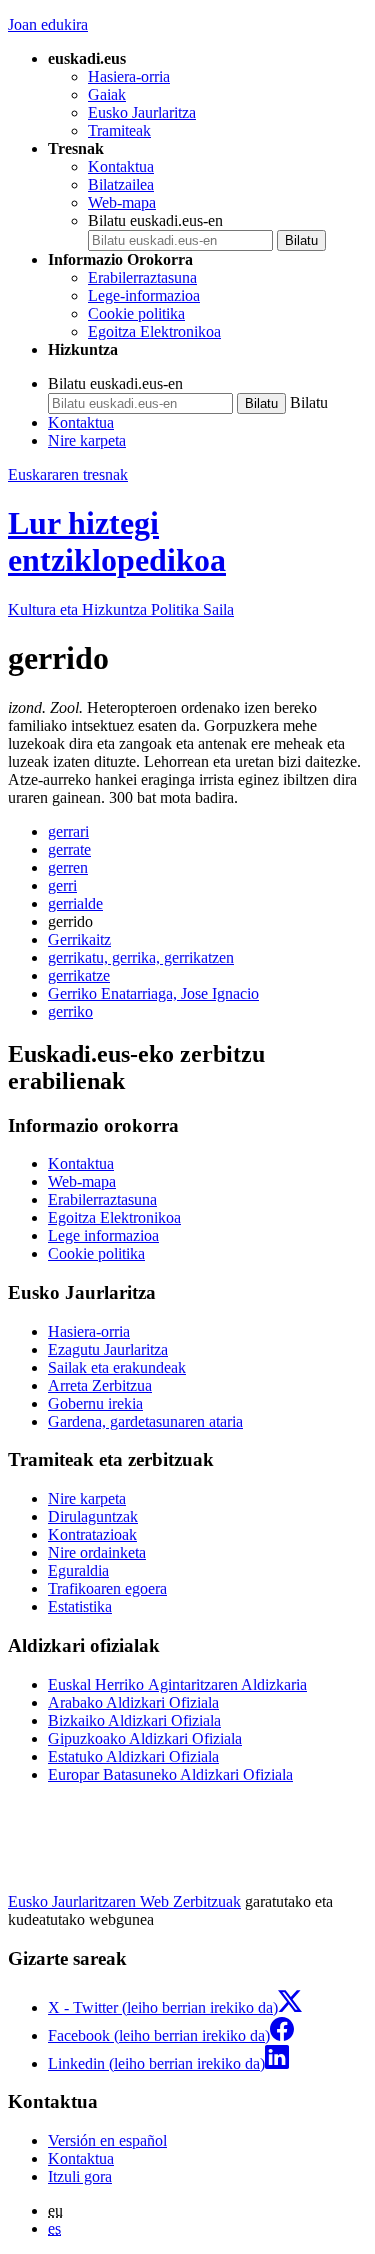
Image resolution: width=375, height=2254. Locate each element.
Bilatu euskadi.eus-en (155, 220)
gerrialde (75, 903)
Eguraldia (78, 1570)
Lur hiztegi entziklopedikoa (117, 541)
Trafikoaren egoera (107, 1588)
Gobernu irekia (95, 1403)
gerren (68, 867)
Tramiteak (119, 130)
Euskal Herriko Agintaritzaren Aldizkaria (177, 1684)
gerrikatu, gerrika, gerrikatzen (141, 957)
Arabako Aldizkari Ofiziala (133, 1702)
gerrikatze (79, 975)
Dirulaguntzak (93, 1516)
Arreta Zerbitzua (100, 1385)
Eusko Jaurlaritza (142, 112)
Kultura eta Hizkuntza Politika (121, 609)
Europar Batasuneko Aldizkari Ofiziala (170, 1774)
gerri (62, 885)
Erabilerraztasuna (142, 277)
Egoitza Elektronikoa (154, 331)
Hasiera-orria (129, 76)
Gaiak (107, 94)
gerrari (68, 831)
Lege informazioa (103, 1235)
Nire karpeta (87, 440)
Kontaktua (121, 166)
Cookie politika (136, 313)
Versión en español (107, 2140)
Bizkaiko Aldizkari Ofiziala (134, 1720)
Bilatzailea (121, 184)
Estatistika (80, 1606)
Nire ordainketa (97, 1552)
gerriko (70, 1011)
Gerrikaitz (79, 939)
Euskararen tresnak (68, 474)
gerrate (69, 849)
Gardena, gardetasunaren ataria (145, 1421)
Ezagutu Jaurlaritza (108, 1349)
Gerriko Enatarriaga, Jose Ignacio (153, 993)
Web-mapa (122, 202)
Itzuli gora (80, 2176)
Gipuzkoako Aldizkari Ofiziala (145, 1738)
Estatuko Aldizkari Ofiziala (133, 1756)
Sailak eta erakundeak (117, 1367)
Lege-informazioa (144, 295)
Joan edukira (48, 24)
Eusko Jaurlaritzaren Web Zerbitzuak (124, 1901)
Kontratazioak (92, 1534)
